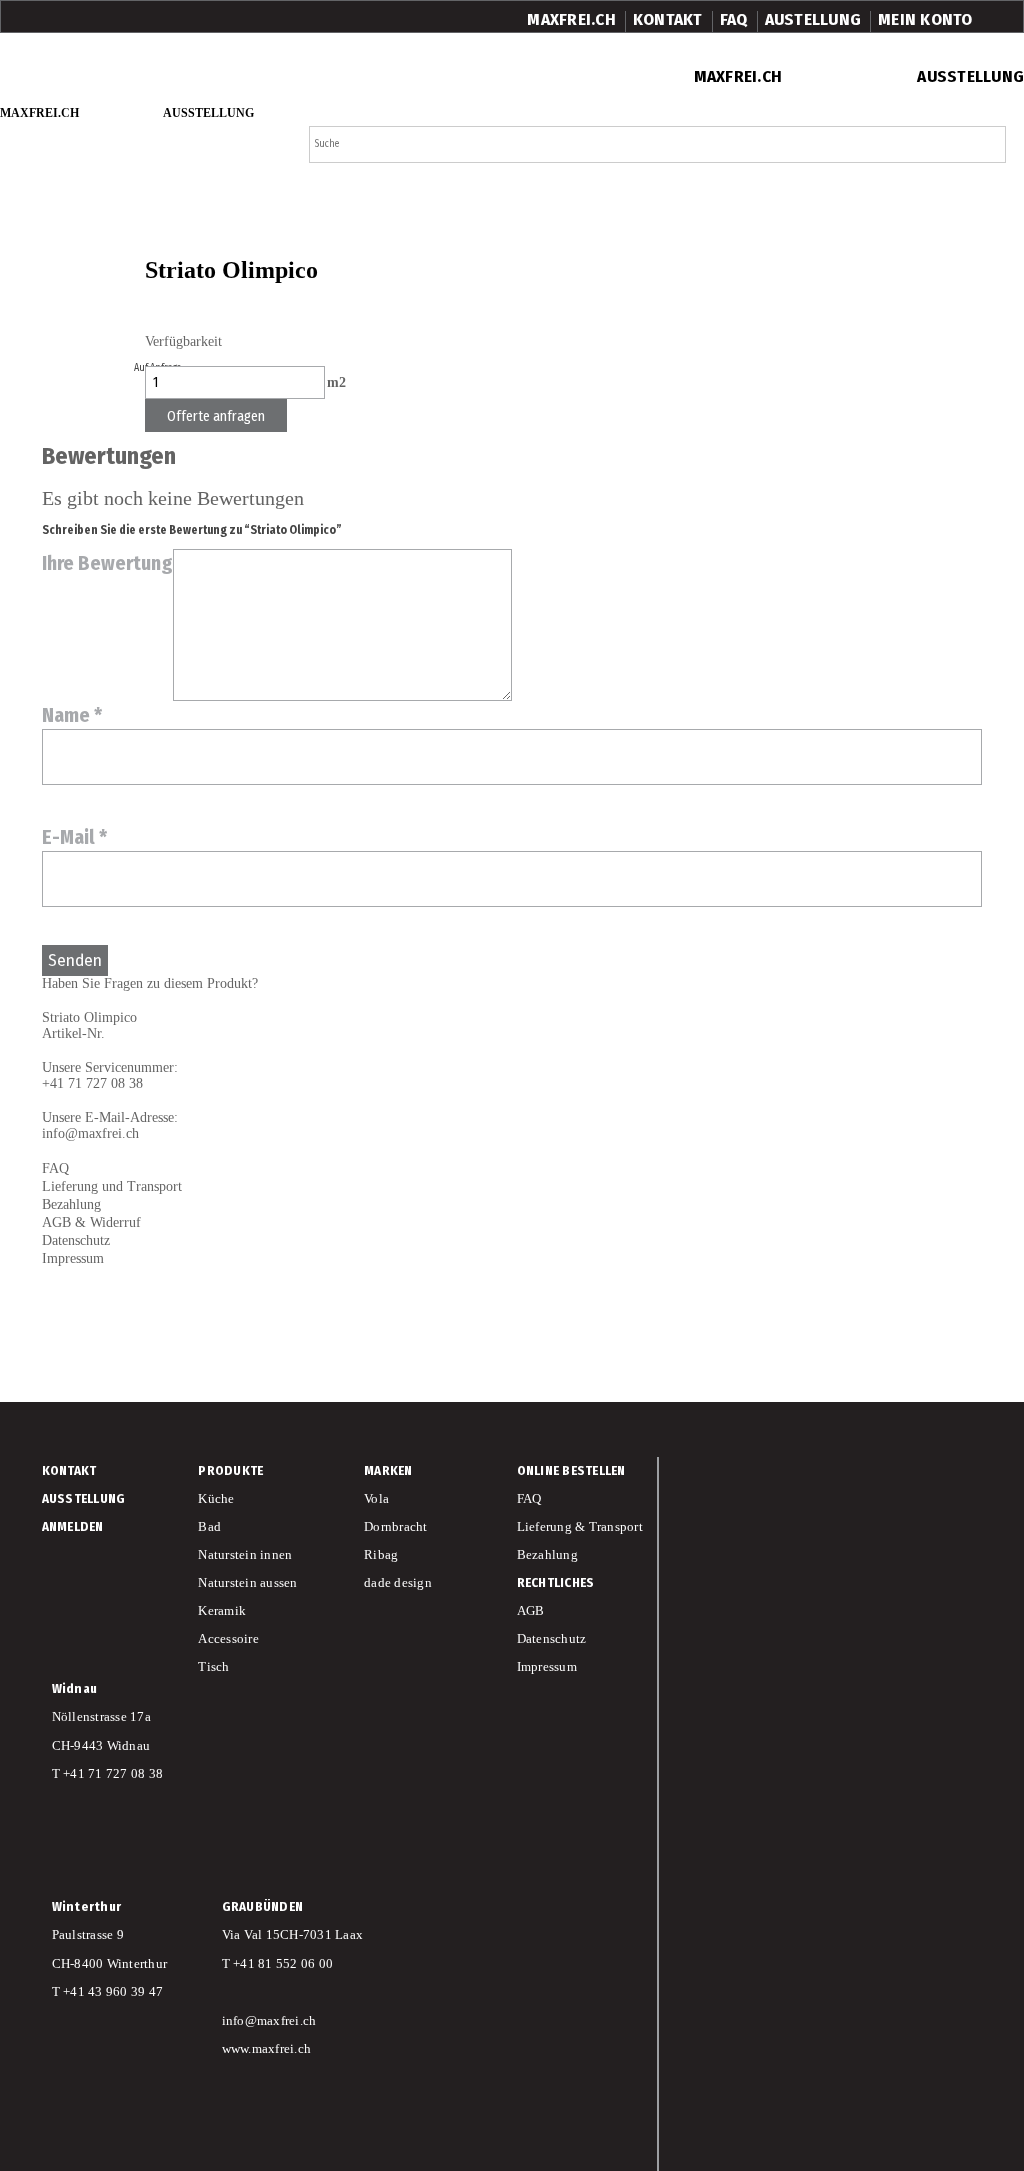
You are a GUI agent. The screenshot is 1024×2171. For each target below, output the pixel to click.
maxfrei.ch (571, 19)
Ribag (381, 1554)
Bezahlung (71, 1204)
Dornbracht (396, 1526)
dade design (398, 1582)
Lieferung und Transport (112, 1186)
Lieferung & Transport (580, 1526)
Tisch (213, 1666)
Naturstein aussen (247, 1582)
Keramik (222, 1610)
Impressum (73, 1258)
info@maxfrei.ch (90, 1133)
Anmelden (73, 1526)
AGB (531, 1610)
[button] (985, 145)
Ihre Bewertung (107, 563)
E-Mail (74, 837)
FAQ (734, 19)
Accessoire (228, 1638)
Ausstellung (970, 76)
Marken (388, 1470)
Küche (216, 1498)
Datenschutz (552, 1638)
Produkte (230, 1470)
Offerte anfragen (216, 416)
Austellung (813, 19)
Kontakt (668, 19)
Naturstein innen (245, 1554)
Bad (209, 1526)
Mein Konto (925, 19)
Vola (376, 1498)
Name (72, 715)
